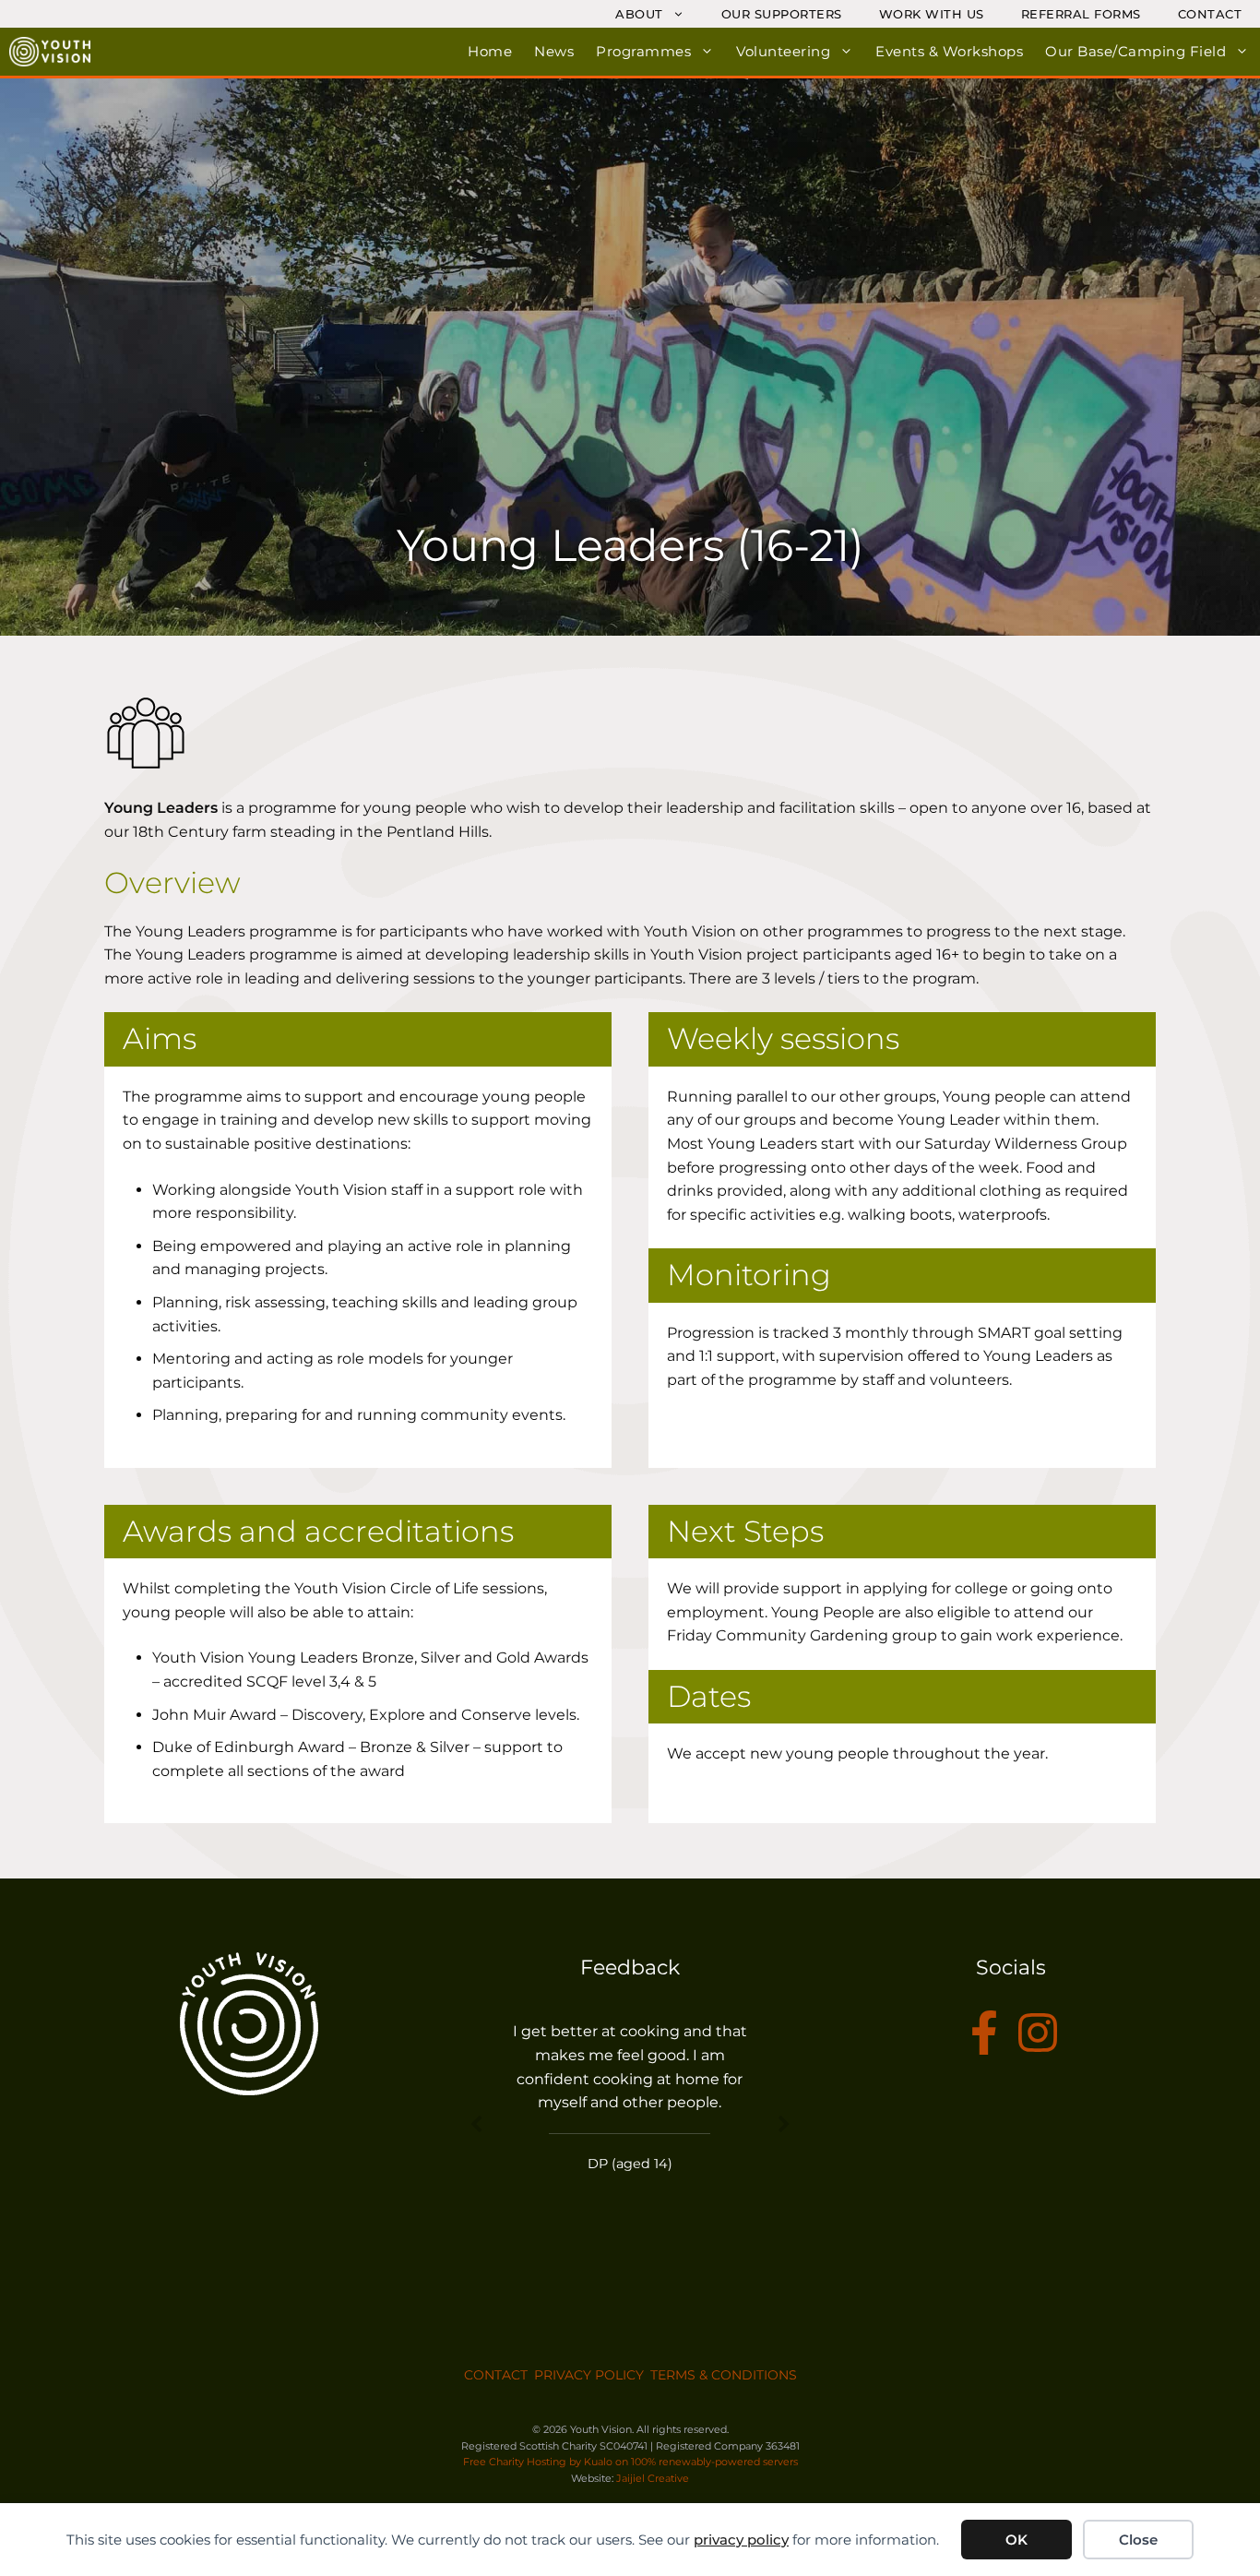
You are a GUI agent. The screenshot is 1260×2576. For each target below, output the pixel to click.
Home (490, 51)
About (639, 14)
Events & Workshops (949, 51)
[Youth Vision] (50, 52)
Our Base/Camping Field (1135, 51)
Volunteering (783, 51)
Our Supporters (782, 14)
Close (1138, 2540)
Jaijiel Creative (653, 2478)
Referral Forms (1081, 14)
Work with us (932, 14)
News (554, 51)
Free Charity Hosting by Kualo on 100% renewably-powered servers (630, 2462)
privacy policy (741, 2540)
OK (1016, 2540)
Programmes (643, 51)
